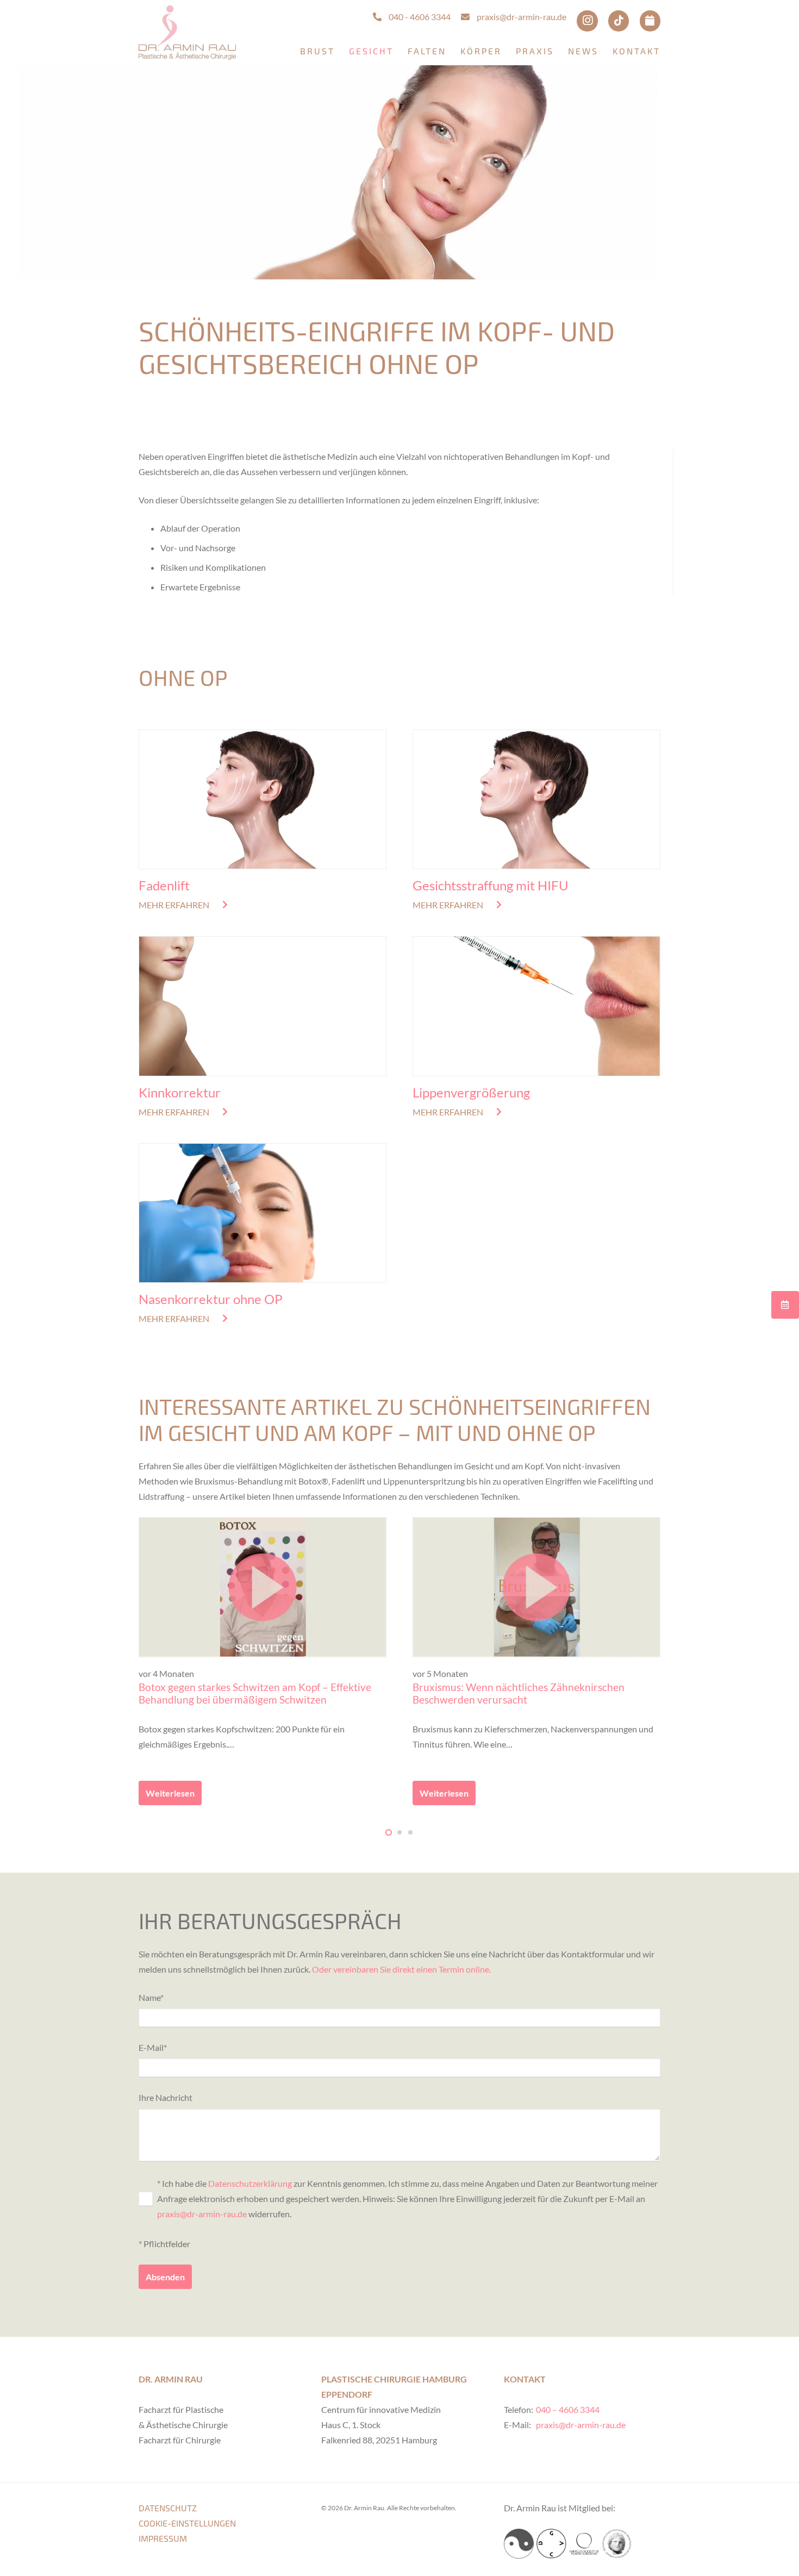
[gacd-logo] (551, 2544)
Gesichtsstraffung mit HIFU (491, 885)
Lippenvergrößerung (471, 1092)
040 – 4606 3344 (568, 2409)
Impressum (163, 2538)
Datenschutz (168, 2508)
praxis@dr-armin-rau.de (202, 2214)
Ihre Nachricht (166, 2097)
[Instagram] (587, 21)
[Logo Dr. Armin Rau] (187, 33)
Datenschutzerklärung (250, 2183)
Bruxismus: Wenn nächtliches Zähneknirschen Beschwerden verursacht (519, 1693)
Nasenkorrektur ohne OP (211, 1299)
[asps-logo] (584, 2544)
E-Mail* (153, 2047)
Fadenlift (164, 885)
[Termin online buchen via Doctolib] (650, 21)
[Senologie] (519, 2544)
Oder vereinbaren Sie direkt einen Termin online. (401, 1969)
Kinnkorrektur (180, 1092)
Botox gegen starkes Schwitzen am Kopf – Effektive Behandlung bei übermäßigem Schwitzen (255, 1693)
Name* (151, 1997)
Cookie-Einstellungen (187, 2523)
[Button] (785, 1304)
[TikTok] (619, 21)
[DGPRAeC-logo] (617, 2544)
